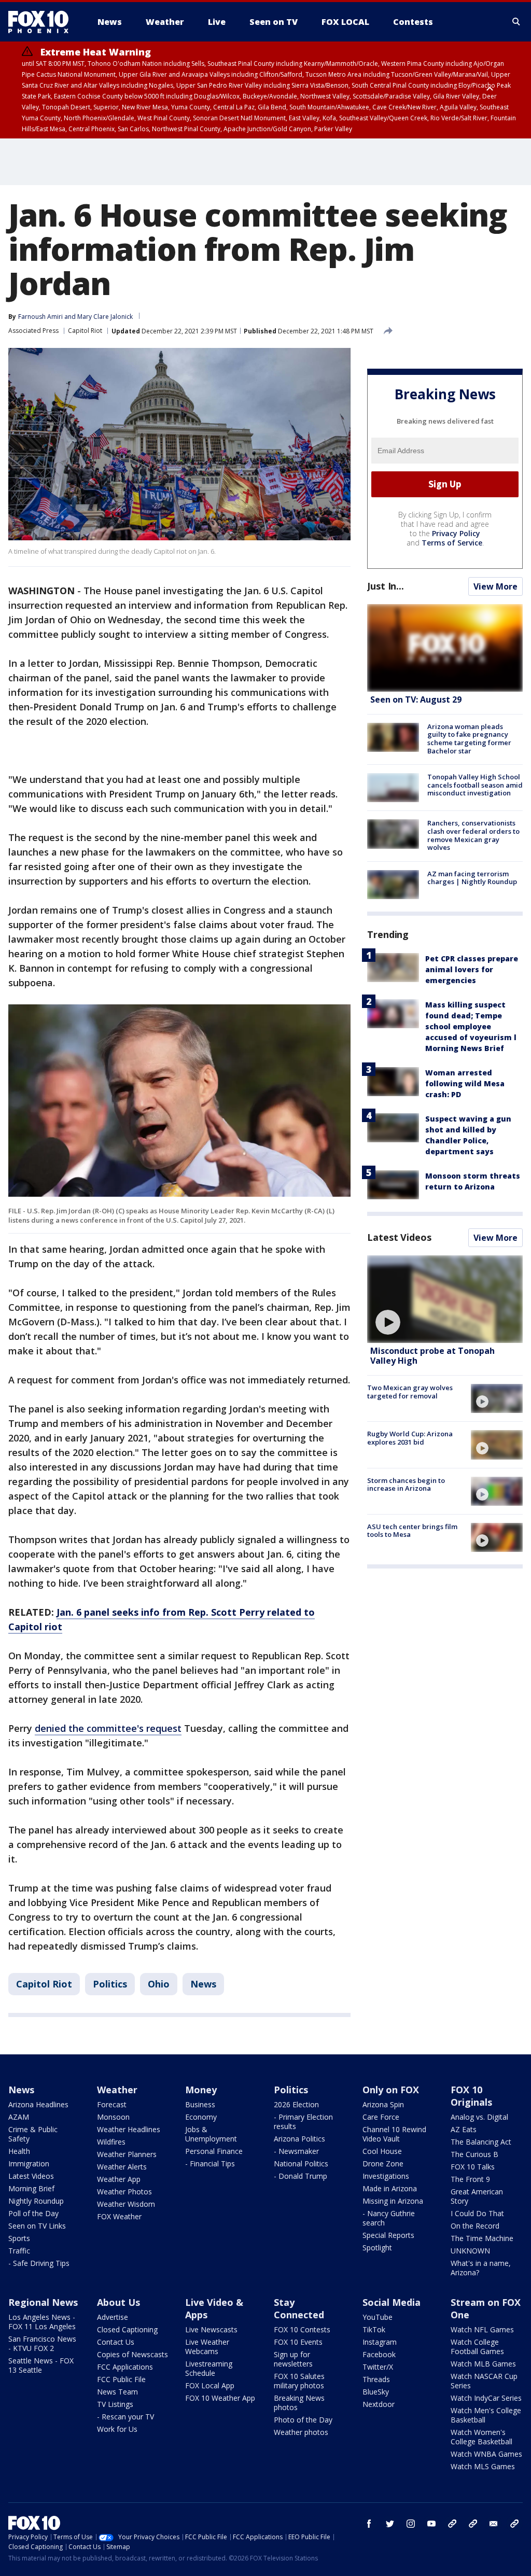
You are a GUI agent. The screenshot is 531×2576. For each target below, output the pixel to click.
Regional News (43, 2302)
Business (200, 2104)
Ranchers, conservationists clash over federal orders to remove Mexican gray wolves (473, 835)
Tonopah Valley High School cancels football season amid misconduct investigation (475, 785)
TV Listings (115, 2404)
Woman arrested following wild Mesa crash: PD (465, 1083)
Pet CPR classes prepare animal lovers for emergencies (472, 969)
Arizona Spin (383, 2104)
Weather (117, 2090)
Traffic (19, 2251)
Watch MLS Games (483, 2466)
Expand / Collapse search (516, 22)
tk (452, 2524)
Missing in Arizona (393, 2201)
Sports (19, 2238)
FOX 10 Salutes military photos (299, 2381)
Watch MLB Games (483, 2364)
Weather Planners (127, 2154)
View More (495, 586)
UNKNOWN (470, 2251)
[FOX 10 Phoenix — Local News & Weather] (43, 22)
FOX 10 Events (298, 2342)
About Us (118, 2302)
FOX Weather (119, 2216)
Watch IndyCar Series (486, 2398)
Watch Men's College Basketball (486, 2415)
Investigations (386, 2176)
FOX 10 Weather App (220, 2398)
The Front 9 (470, 2179)
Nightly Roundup (36, 2201)
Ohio (159, 1984)
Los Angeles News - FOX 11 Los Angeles (42, 2322)
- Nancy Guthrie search (389, 2218)
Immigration (29, 2164)
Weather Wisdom (126, 2204)
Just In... (386, 586)
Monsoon (113, 2117)
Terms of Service (452, 543)
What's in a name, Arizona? (481, 2268)
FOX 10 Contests (302, 2329)
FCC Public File (121, 2379)
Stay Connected (299, 2308)
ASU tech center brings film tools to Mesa (412, 1531)
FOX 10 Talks (473, 2167)
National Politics (301, 2164)
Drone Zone (383, 2164)
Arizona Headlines (38, 2104)
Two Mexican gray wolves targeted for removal (410, 1392)
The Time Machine (482, 2238)
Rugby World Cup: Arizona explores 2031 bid (410, 1438)
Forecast (112, 2104)
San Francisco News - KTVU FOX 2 (42, 2343)
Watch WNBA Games (486, 2454)
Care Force (381, 2117)
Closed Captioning (127, 2329)
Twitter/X (378, 2367)
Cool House (382, 2151)
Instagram (380, 2342)
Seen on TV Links (37, 2226)
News (203, 1984)
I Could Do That (477, 2213)
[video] (445, 1299)
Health (19, 2151)
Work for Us (117, 2429)
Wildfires (111, 2142)
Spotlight (377, 2248)
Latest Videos (399, 1237)
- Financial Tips (210, 2164)
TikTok (374, 2329)
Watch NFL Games (482, 2329)
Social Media (392, 2302)
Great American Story (477, 2196)
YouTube (378, 2317)
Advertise (113, 2317)
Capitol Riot (85, 331)
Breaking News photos (299, 2403)
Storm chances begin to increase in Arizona (406, 1485)
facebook (369, 2524)
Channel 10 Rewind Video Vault (394, 2134)
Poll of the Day (33, 2213)
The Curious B (474, 2154)
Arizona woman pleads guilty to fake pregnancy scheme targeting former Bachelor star (469, 739)
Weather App (119, 2179)
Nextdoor (379, 2404)
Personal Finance (214, 2151)
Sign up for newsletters (293, 2359)
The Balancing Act (481, 2142)
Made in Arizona (390, 2188)
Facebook (379, 2354)
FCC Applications (125, 2367)
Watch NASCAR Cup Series (484, 2381)
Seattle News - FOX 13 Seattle (41, 2365)
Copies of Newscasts (132, 2354)
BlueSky (376, 2392)
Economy (201, 2117)
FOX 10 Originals (471, 2096)
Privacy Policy (456, 533)
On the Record (475, 2226)
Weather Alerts (122, 2167)
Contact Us (116, 2342)
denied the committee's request (108, 1728)
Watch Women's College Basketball (481, 2437)
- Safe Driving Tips (39, 2263)
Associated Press (33, 331)
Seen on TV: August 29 (416, 699)
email (494, 2524)
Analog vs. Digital (479, 2117)
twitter (390, 2524)
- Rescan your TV (125, 2417)
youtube (431, 2524)
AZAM (19, 2117)
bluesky (473, 2524)
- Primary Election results (303, 2122)
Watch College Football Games (477, 2347)
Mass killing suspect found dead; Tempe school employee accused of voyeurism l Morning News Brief (471, 1026)
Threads (376, 2379)
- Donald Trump (301, 2176)
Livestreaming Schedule (209, 2368)
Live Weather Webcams (207, 2347)
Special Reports (388, 2235)
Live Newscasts (211, 2329)
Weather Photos (124, 2192)
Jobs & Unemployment (211, 2134)
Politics (110, 1984)
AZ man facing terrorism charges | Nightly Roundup (472, 878)
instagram (411, 2524)
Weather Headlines (129, 2129)
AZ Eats (464, 2129)
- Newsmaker (296, 2151)
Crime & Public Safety (33, 2134)
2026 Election (296, 2104)
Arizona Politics (299, 2139)
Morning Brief (31, 2188)
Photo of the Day (303, 2420)
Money (201, 2090)
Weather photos (301, 2432)
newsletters (514, 2524)
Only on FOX (391, 2090)
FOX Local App (210, 2385)
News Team (117, 2392)
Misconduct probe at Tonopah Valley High (432, 1356)
